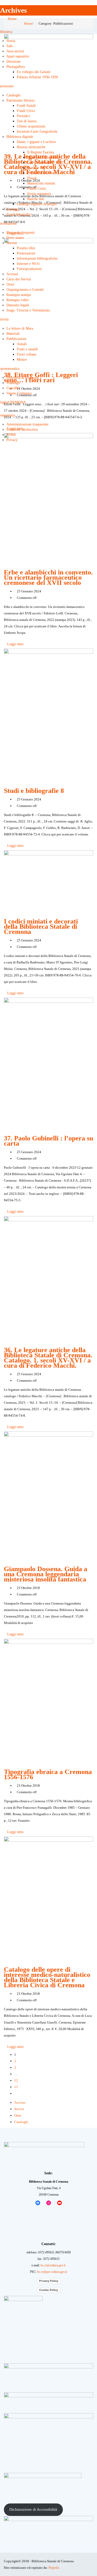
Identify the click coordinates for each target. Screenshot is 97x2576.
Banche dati (36, 199)
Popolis (54, 2568)
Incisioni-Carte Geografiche (37, 132)
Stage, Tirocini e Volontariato (28, 310)
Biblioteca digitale (20, 137)
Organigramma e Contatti (25, 290)
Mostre (22, 360)
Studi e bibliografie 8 (34, 791)
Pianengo (13, 383)
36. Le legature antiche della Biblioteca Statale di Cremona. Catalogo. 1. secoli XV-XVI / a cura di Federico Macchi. (48, 1358)
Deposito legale (18, 305)
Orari (10, 284)
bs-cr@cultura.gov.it (53, 2265)
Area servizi (15, 51)
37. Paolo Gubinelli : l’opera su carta (48, 1141)
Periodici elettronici (42, 173)
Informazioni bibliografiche (37, 258)
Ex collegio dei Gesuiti (34, 72)
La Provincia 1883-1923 (45, 163)
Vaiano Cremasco (19, 393)
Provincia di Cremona (23, 378)
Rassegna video (18, 300)
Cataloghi (13, 95)
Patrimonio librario (21, 100)
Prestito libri (26, 248)
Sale (10, 46)
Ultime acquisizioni (31, 126)
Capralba (13, 388)
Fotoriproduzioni (29, 269)
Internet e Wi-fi (28, 264)
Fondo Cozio (37, 189)
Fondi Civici (26, 111)
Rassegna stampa (19, 295)
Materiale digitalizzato (43, 157)
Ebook (32, 178)
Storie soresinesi (39, 194)
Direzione (14, 62)
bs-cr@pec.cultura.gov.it (52, 2272)
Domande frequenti (21, 233)
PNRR (11, 435)
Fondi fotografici (19, 214)
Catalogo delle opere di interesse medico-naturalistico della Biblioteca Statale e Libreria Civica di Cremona (47, 1977)
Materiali (13, 334)
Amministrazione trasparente (27, 424)
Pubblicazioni (16, 339)
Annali (22, 344)
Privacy (12, 440)
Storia (11, 41)
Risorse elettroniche (31, 147)
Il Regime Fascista (41, 152)
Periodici (23, 116)
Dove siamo (15, 238)
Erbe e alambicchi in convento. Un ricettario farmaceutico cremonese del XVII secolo (48, 577)
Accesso (12, 274)
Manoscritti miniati (41, 183)
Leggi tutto (15, 644)
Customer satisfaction (22, 430)
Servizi (12, 243)
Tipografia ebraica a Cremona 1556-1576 (48, 1774)
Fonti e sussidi (27, 349)
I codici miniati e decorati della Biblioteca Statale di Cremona (41, 927)
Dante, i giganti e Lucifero (36, 142)
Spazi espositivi (18, 56)
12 (16, 2080)
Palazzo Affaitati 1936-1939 (37, 77)
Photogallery (16, 67)
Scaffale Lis (36, 168)
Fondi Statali (26, 106)
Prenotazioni (26, 253)
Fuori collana (27, 354)
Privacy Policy (49, 2281)
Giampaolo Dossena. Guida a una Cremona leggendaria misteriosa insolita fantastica (46, 1574)
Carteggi (13, 209)
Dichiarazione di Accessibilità (33, 2509)
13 (16, 2087)
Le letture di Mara (20, 328)
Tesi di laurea (27, 121)
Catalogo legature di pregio (37, 204)
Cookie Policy (48, 2290)
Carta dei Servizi (19, 279)
